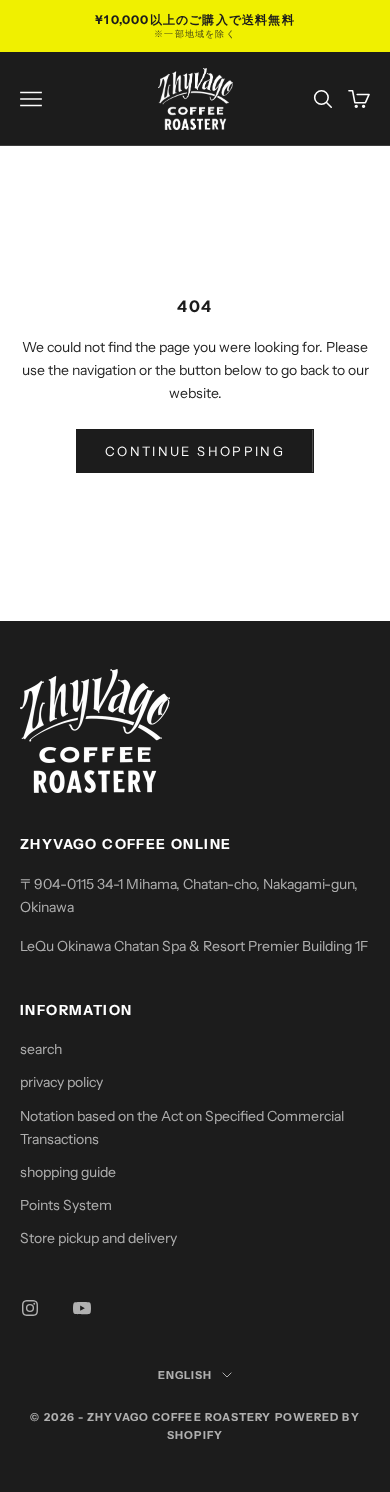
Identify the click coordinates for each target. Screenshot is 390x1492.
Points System (66, 1205)
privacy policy (61, 1082)
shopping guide (68, 1172)
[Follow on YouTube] (82, 1308)
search (41, 1049)
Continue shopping (195, 451)
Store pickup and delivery (98, 1238)
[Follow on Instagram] (30, 1308)
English (185, 1375)
